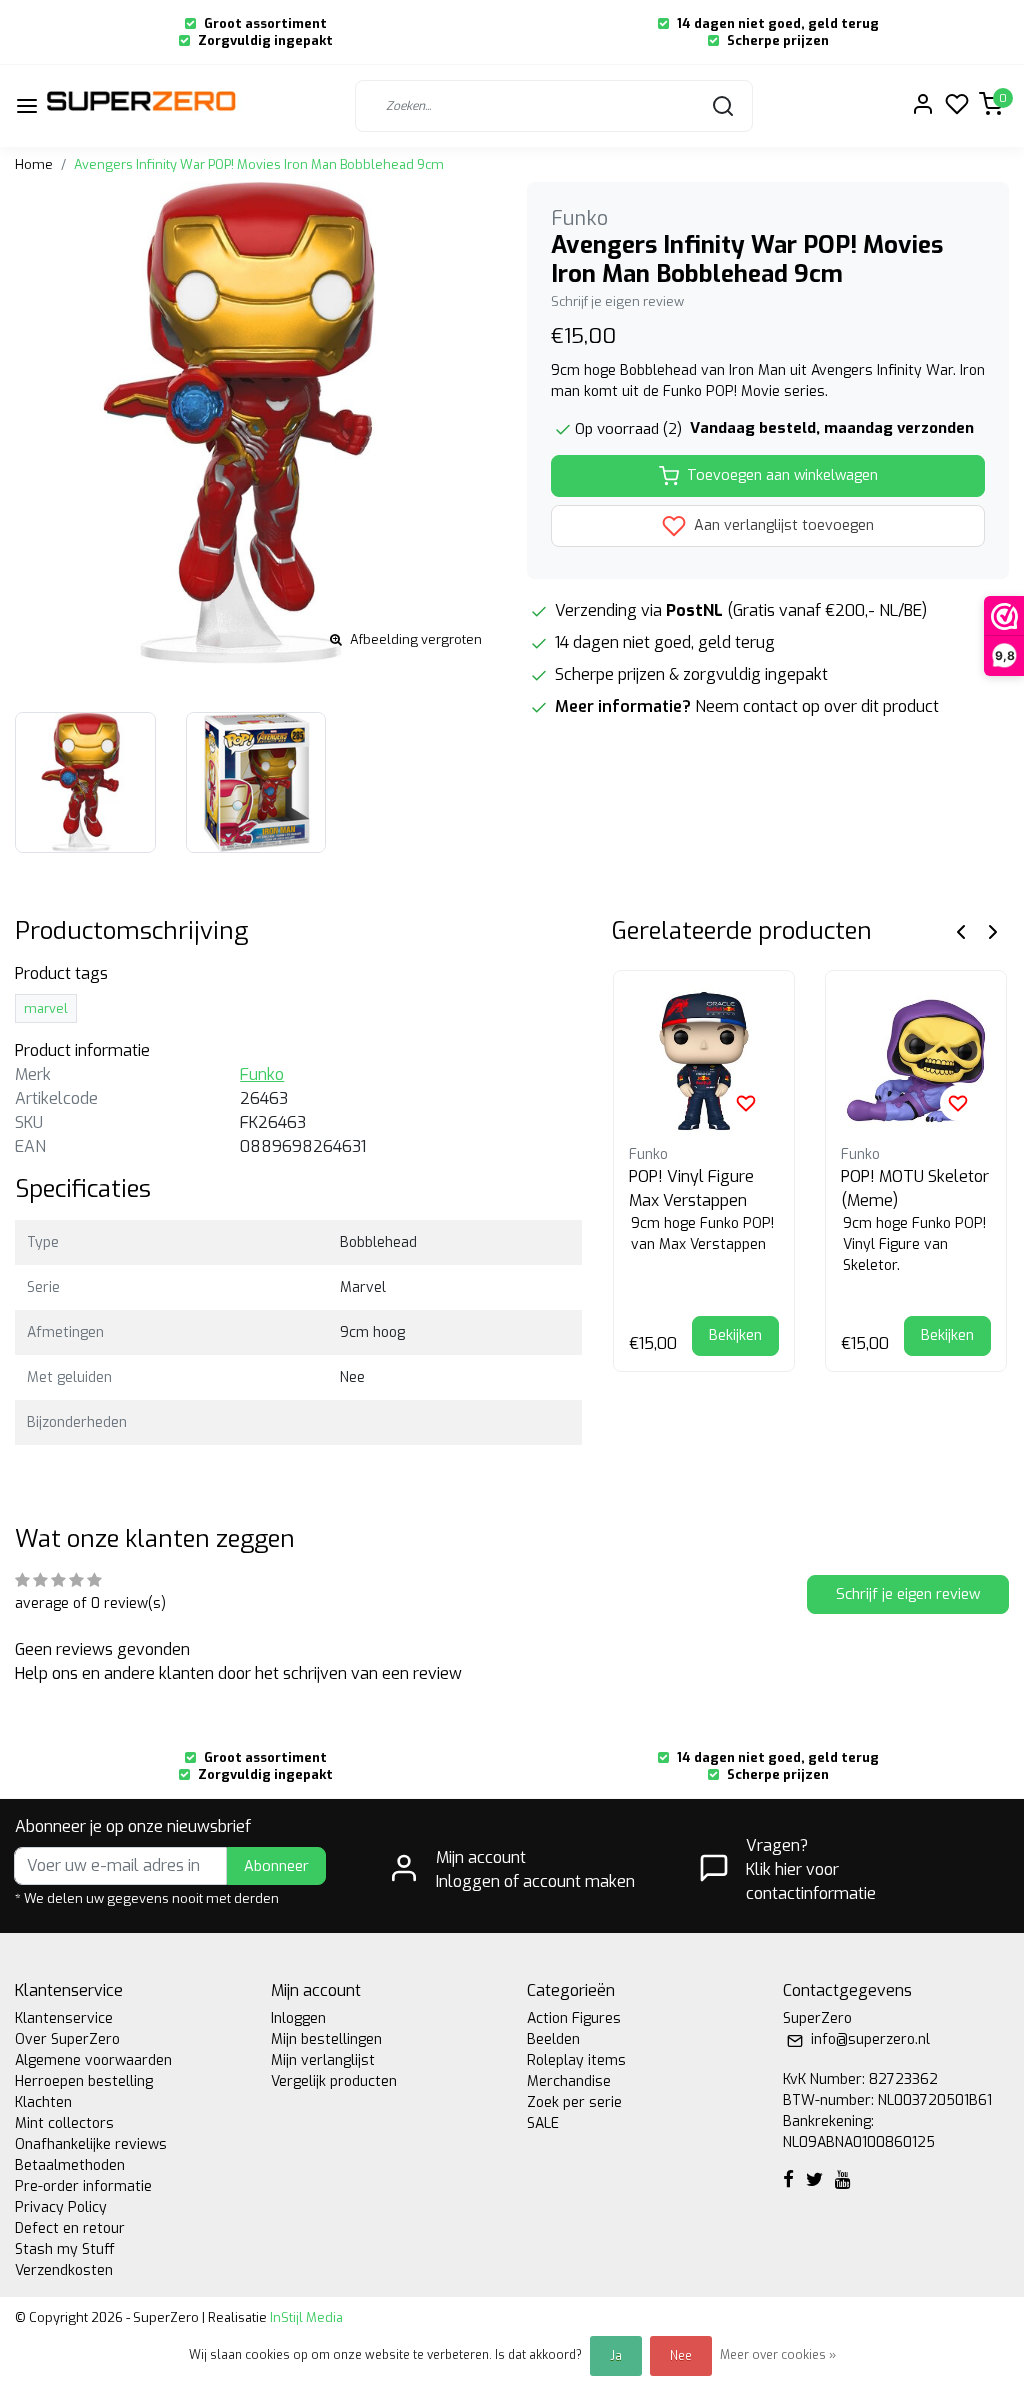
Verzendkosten (64, 2270)
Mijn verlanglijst (323, 2060)
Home (34, 164)
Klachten (43, 2102)
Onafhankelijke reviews (91, 2144)
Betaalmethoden (70, 2165)
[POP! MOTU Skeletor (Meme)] (916, 1061)
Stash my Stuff (65, 2249)
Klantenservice (64, 2018)
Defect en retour (70, 2228)
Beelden (553, 2039)
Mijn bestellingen (326, 2039)
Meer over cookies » (778, 2355)
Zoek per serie (574, 2102)
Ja (616, 2356)
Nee (681, 2356)
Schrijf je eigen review (617, 301)
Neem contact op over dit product (817, 706)
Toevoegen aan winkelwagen (782, 475)
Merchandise (569, 2081)
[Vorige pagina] (961, 931)
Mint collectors (64, 2123)
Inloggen (298, 2018)
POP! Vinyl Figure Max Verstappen (691, 1188)
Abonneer (276, 1866)
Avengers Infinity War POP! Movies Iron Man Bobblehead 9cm (259, 164)
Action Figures (574, 2018)
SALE (543, 2123)
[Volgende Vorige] (993, 931)
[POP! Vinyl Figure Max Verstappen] (704, 1061)
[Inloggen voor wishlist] (746, 1103)
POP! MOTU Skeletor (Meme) (915, 1188)
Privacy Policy (61, 2207)
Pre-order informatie (83, 2186)
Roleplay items (576, 2060)
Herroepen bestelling (84, 2081)
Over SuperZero (67, 2039)
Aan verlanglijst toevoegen (782, 525)
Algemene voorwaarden (93, 2060)
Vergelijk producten (334, 2081)
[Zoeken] (723, 106)
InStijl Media (305, 2317)
